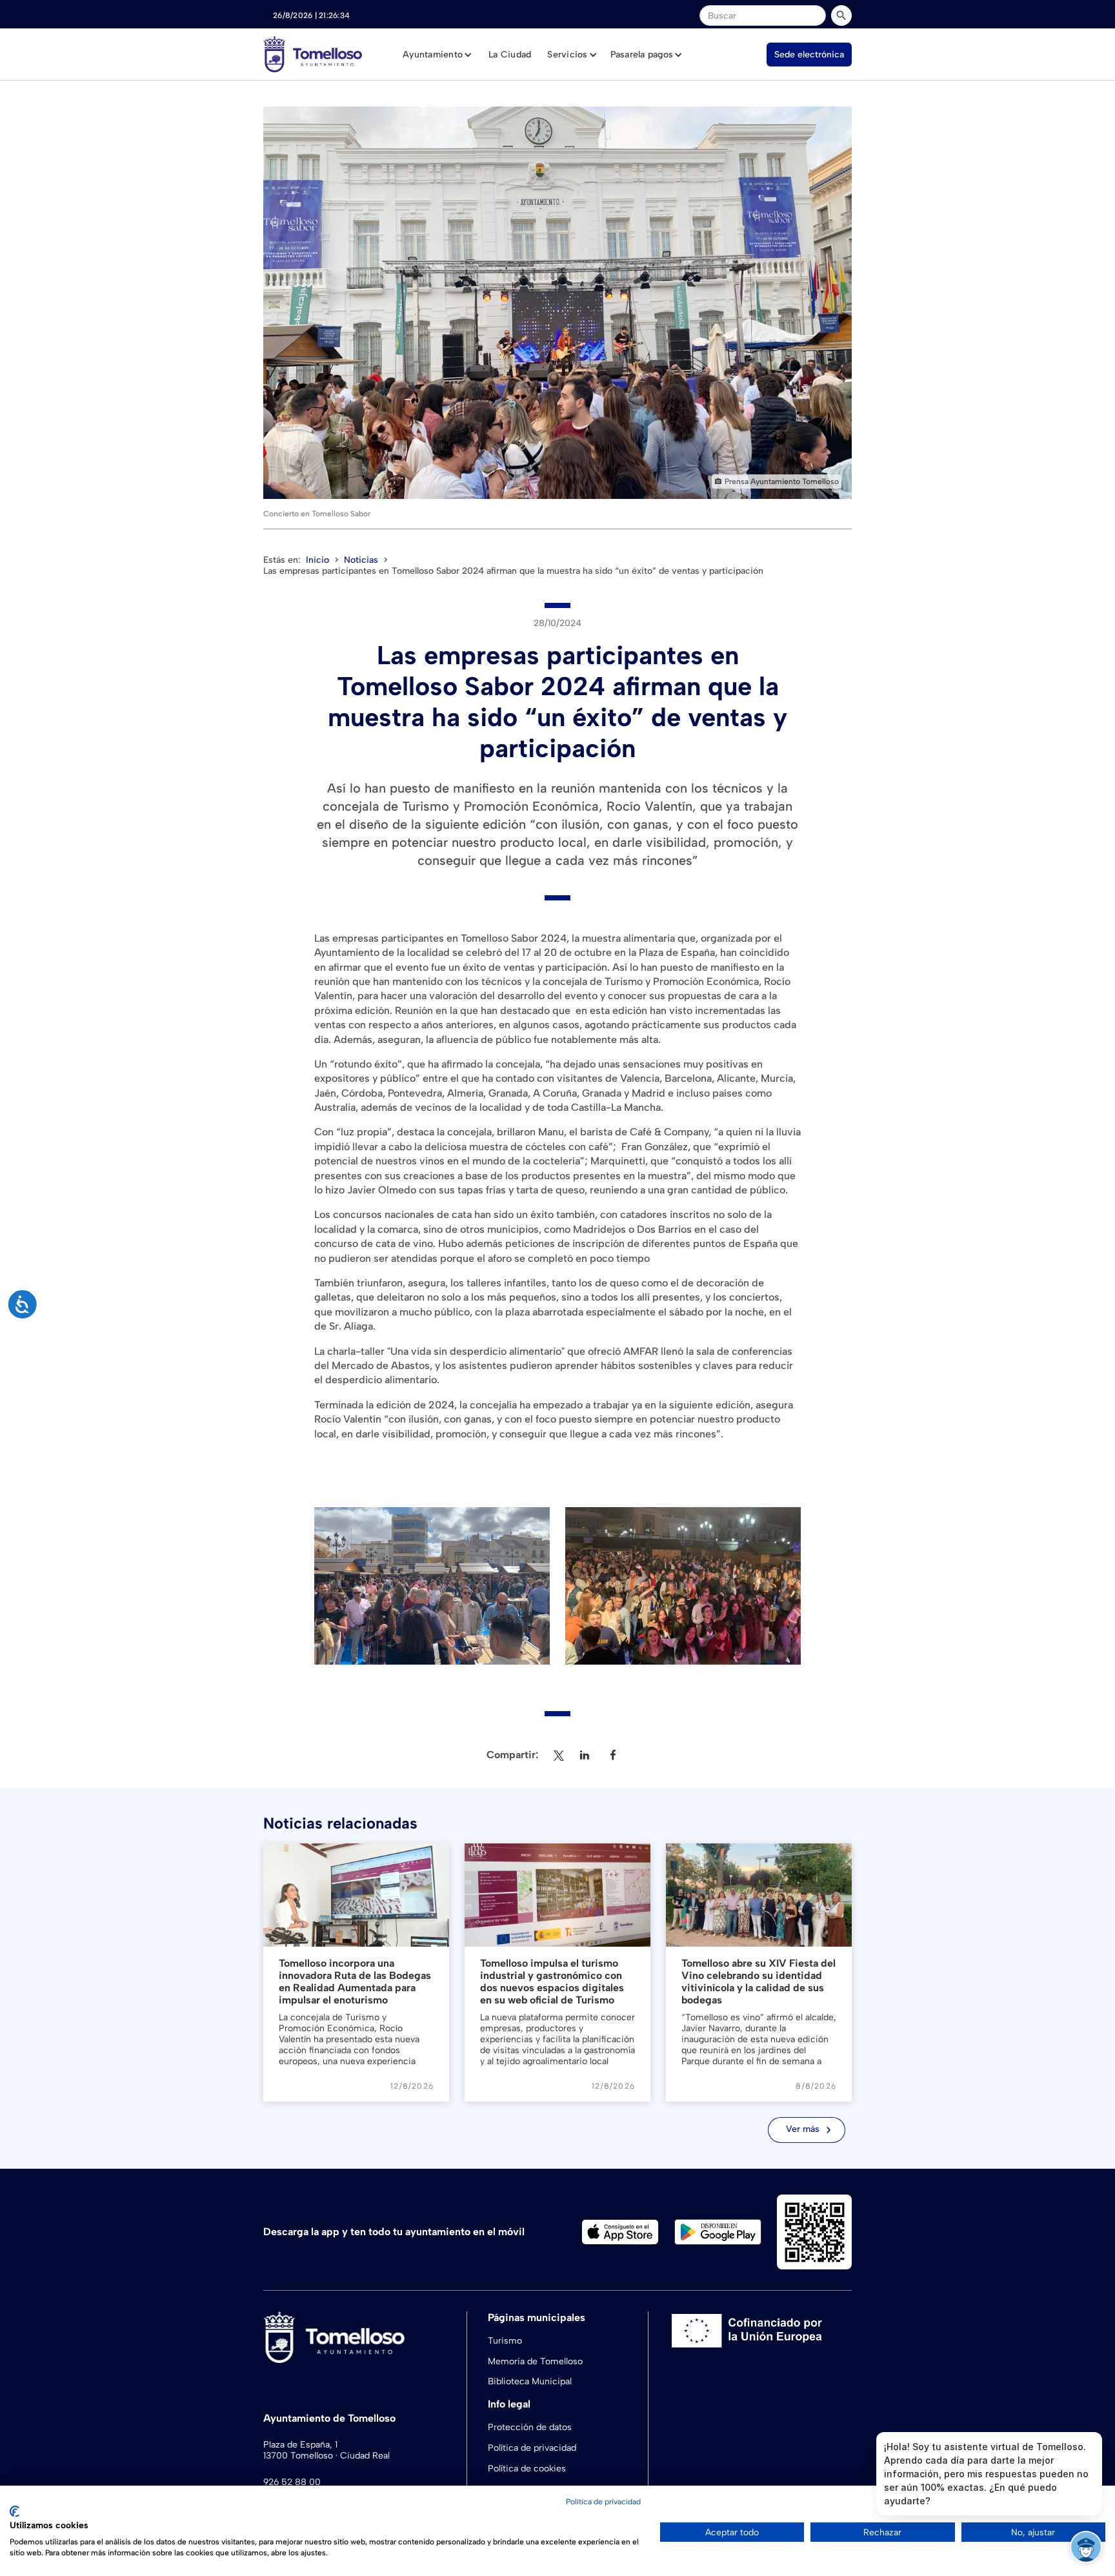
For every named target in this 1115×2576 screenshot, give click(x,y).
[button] (437, 55)
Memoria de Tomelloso (535, 2361)
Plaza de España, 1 (300, 2445)
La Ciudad (510, 55)
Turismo (505, 2341)
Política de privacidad (532, 2448)
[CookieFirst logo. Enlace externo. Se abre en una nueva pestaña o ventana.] (15, 2511)
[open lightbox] (557, 303)
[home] (313, 54)
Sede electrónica (809, 55)
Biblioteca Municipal (530, 2381)
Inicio (317, 560)
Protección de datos (530, 2427)
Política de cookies (527, 2469)
